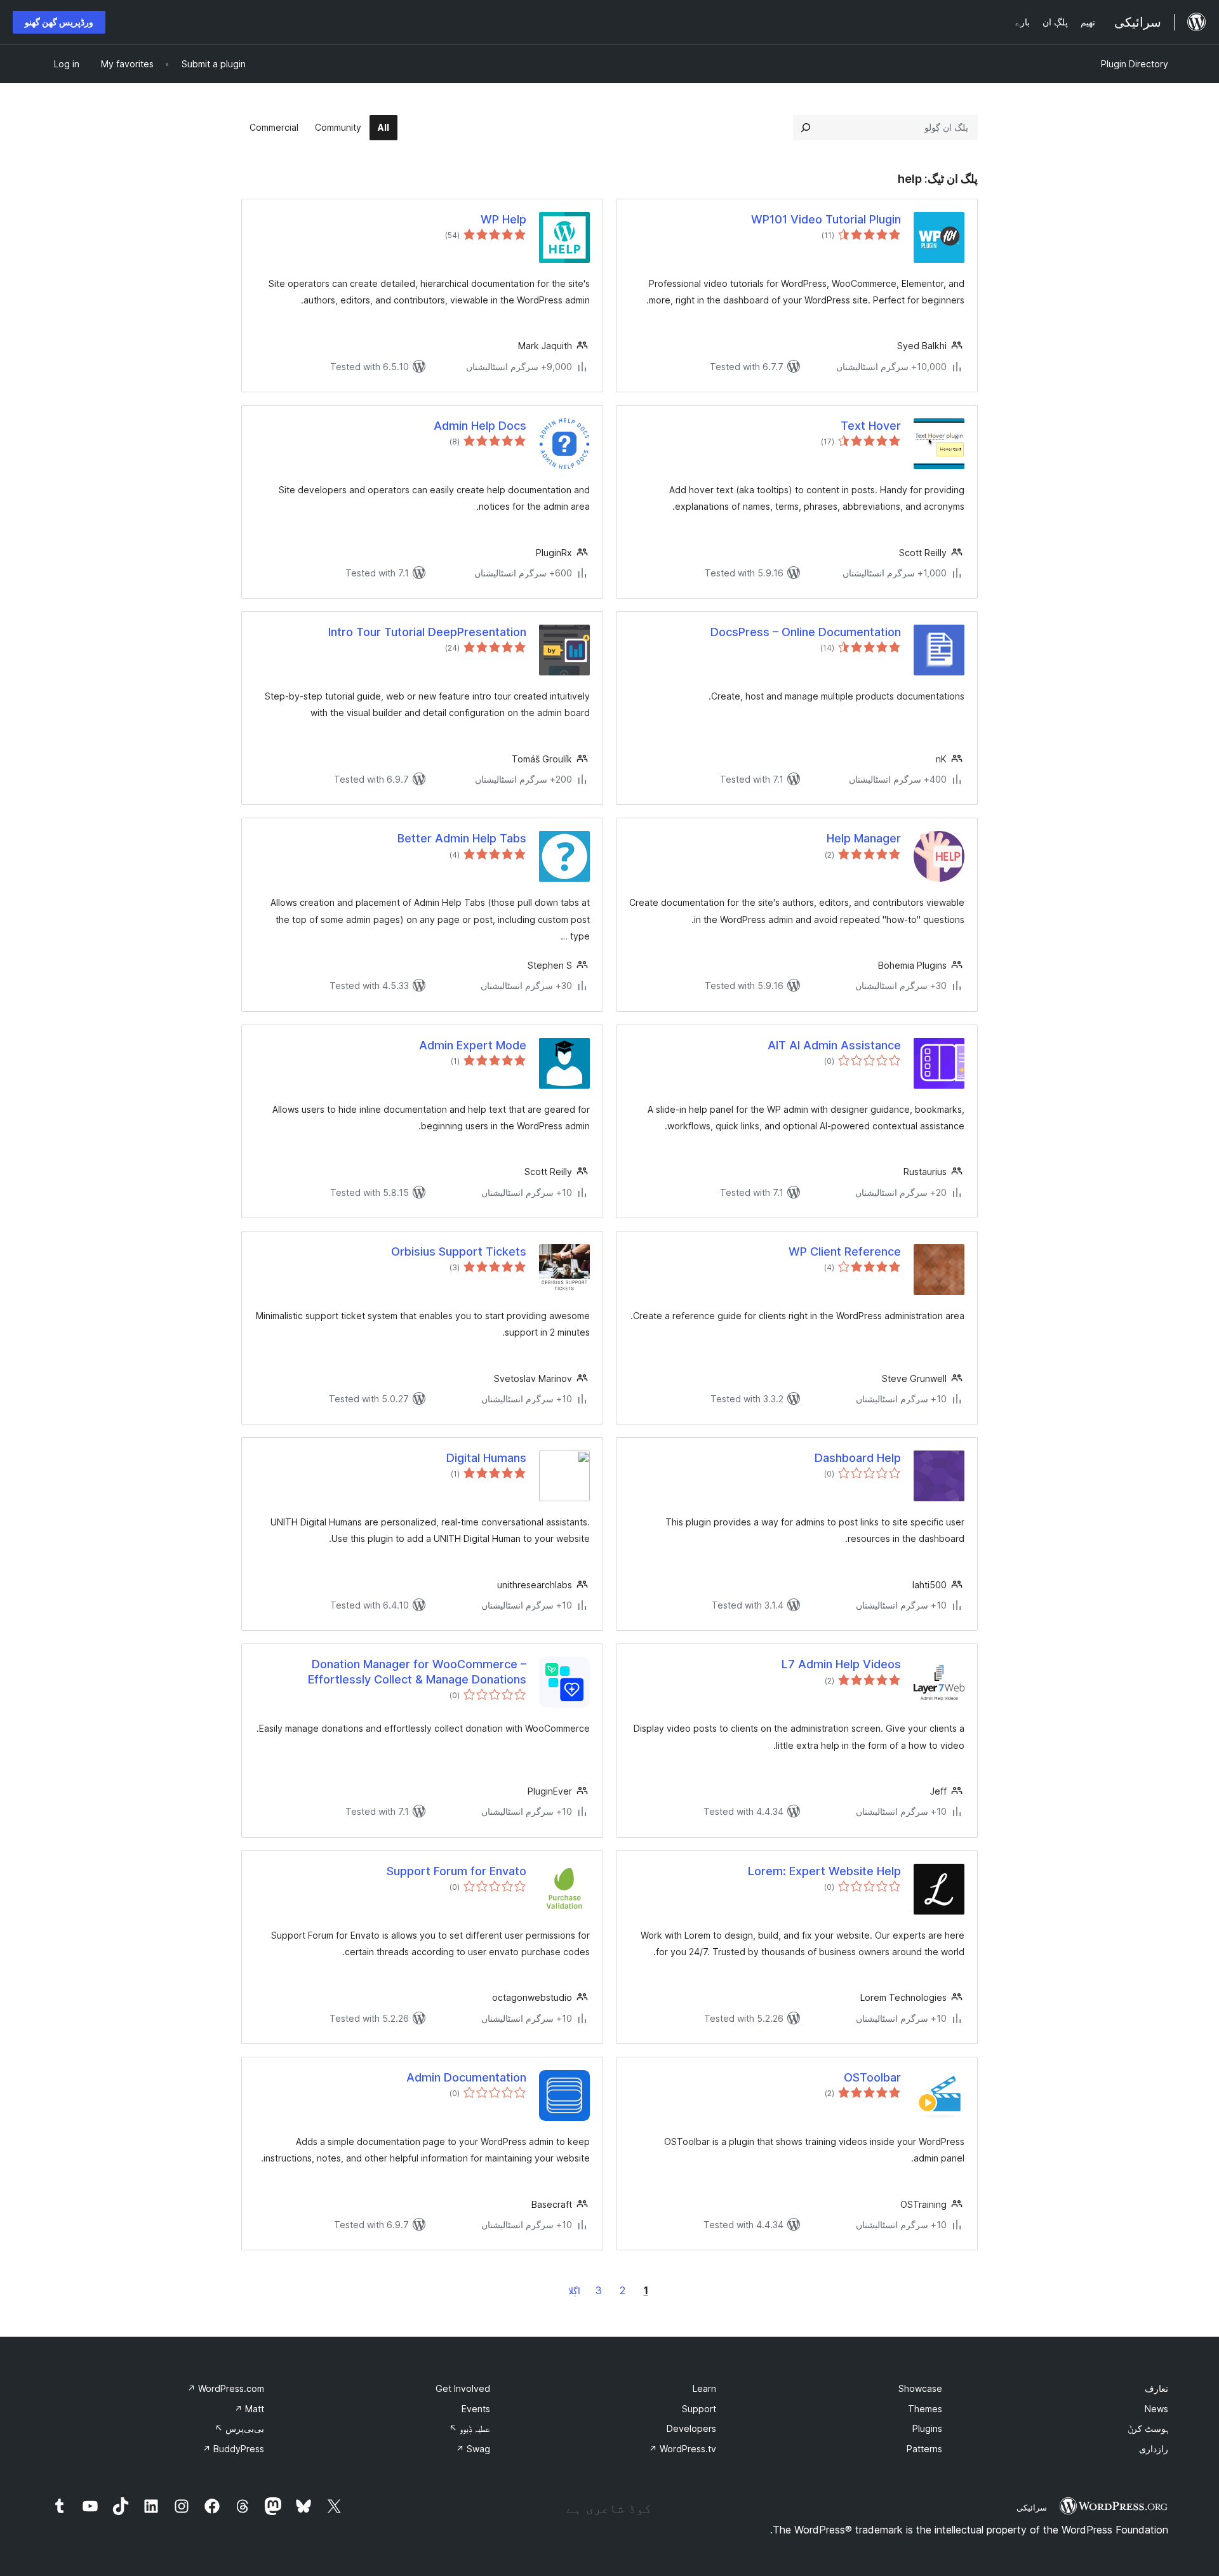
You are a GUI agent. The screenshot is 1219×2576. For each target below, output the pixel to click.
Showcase (920, 2388)
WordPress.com (226, 2388)
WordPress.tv (683, 2449)
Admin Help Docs (480, 426)
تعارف (1156, 2388)
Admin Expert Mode (473, 1045)
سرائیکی (1032, 2507)
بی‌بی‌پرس (239, 2428)
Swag (473, 2449)
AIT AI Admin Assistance (834, 1045)
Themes (925, 2409)
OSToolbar (872, 2077)
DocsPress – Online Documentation (806, 632)
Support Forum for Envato (456, 1871)
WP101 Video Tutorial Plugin (826, 219)
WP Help (503, 219)
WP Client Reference (845, 1251)
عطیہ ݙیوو (470, 2428)
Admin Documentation (466, 2077)
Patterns (924, 2449)
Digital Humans (486, 1458)
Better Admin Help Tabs (462, 838)
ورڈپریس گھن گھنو (59, 22)
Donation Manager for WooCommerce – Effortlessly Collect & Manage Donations (417, 1671)
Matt (249, 2409)
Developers (691, 2428)
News (1156, 2409)
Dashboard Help (858, 1458)
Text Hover (871, 426)
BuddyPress (233, 2449)
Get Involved (463, 2388)
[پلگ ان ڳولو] (806, 128)
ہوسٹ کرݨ (1148, 2428)
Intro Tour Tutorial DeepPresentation (427, 632)
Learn (704, 2388)
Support (699, 2409)
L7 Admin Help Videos (841, 1664)
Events (476, 2409)
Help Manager (864, 838)
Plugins (927, 2428)
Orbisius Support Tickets (459, 1251)
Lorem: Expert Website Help (824, 1871)
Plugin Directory (1135, 64)
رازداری (1154, 2449)
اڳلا (574, 2291)
